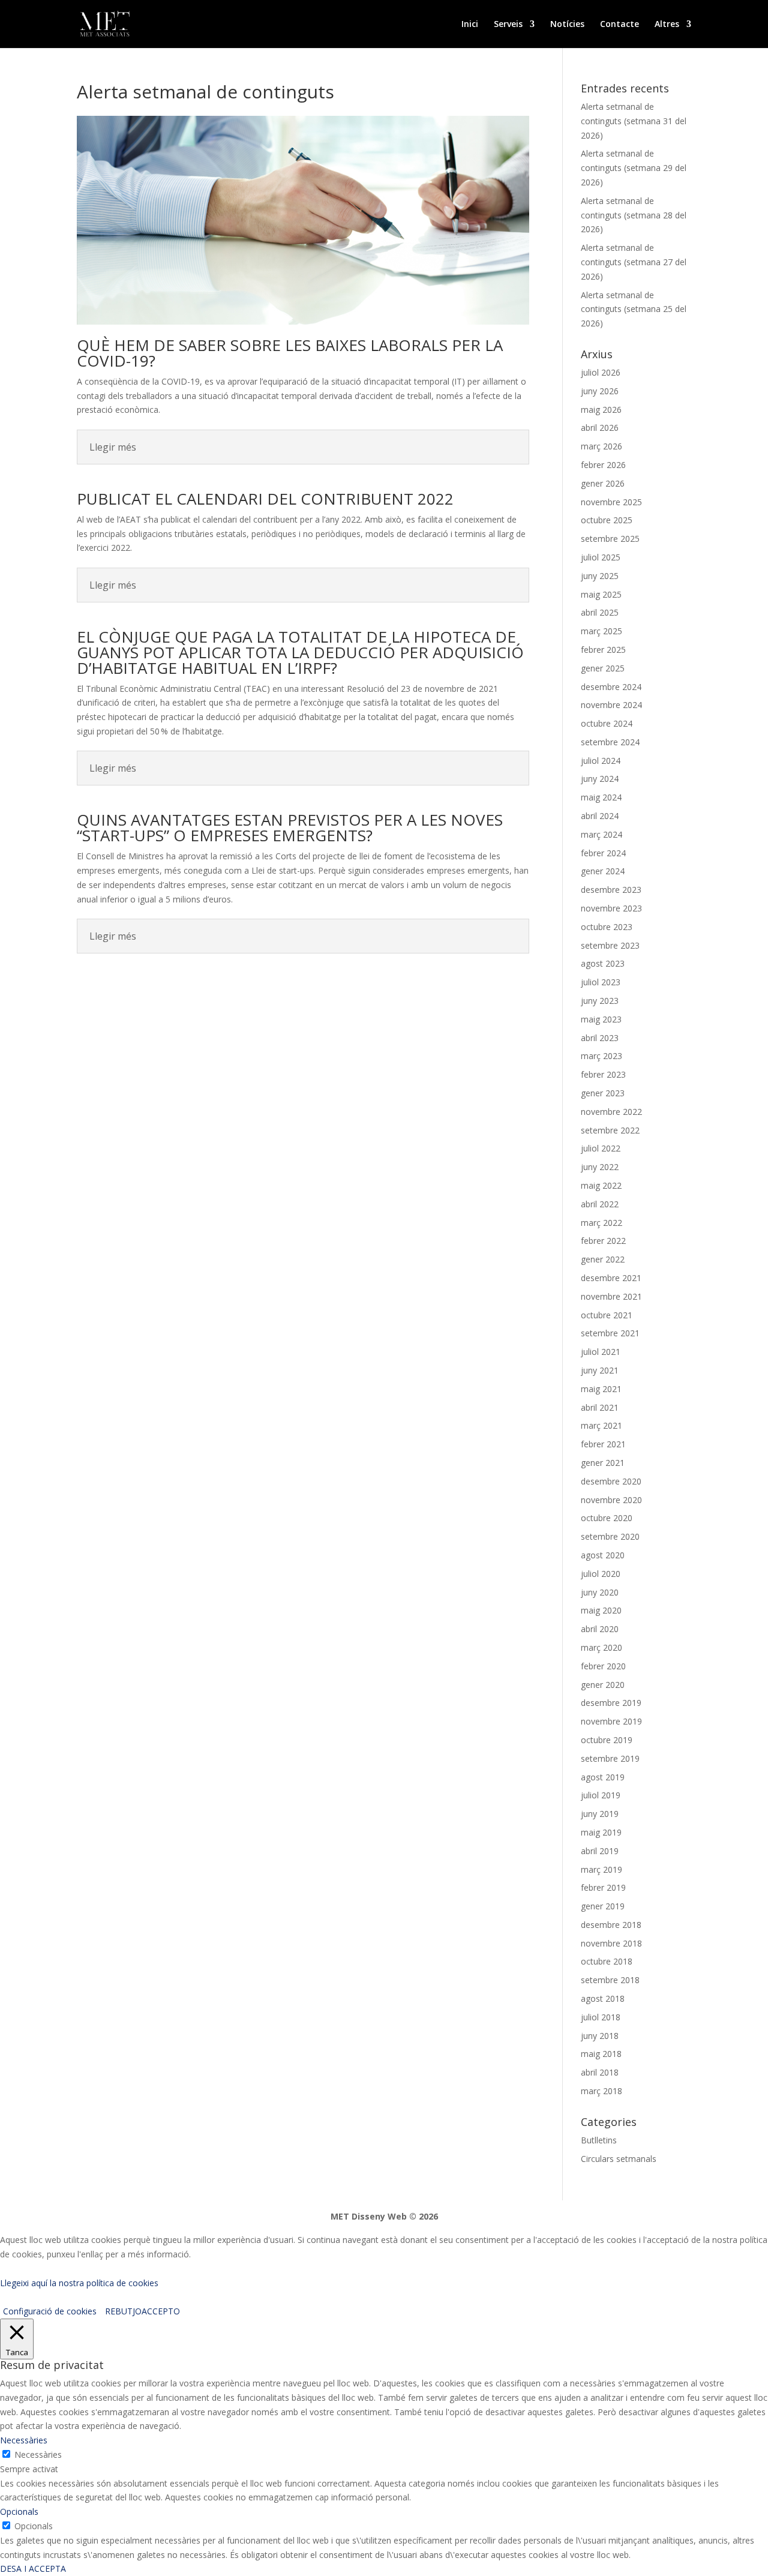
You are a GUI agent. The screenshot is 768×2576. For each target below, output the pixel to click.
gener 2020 (603, 1685)
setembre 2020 (610, 1536)
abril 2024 (600, 816)
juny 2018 (600, 2036)
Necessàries (38, 2454)
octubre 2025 (607, 520)
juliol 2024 (601, 761)
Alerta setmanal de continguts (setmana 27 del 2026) (634, 262)
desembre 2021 (611, 1278)
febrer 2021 (603, 1444)
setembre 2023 (610, 945)
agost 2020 (603, 1555)
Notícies (567, 25)
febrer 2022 (603, 1241)
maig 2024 (601, 797)
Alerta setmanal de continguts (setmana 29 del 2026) (634, 168)
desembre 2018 (611, 1925)
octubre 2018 (607, 1961)
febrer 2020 (603, 1666)
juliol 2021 (601, 1352)
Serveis (508, 25)
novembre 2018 (611, 1943)
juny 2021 (600, 1370)
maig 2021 (601, 1389)
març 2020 (601, 1647)
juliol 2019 (601, 1795)
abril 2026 (600, 428)
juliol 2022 (601, 1148)
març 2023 (601, 1056)
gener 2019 (603, 1906)
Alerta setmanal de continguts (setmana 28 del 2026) (634, 215)
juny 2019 (600, 1814)
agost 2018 (603, 1998)
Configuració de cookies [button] (50, 2311)
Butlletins (599, 2140)
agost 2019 (603, 1777)
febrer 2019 (603, 1887)
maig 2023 (601, 1019)
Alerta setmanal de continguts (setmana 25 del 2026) (634, 309)
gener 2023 (603, 1093)
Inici (470, 25)
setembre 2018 (610, 1980)
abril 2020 (600, 1629)
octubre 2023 (607, 927)
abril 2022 (600, 1204)
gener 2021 (603, 1463)
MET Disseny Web (369, 2216)
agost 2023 (603, 963)
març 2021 (601, 1425)
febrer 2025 (603, 650)
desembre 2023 (611, 890)
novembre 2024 (611, 705)
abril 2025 (600, 612)
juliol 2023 (601, 982)
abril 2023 (600, 1038)
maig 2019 (601, 1832)
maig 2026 (601, 410)
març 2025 (601, 631)
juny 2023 (600, 1001)
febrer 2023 (603, 1074)
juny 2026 (600, 391)
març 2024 (601, 834)
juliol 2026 (601, 372)
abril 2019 (600, 1851)
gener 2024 (603, 871)
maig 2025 (601, 594)
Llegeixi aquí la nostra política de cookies (79, 2283)
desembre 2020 (611, 1481)
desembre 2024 (611, 687)
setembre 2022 (610, 1130)
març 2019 (601, 1869)
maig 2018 (601, 2054)
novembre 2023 (611, 908)
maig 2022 (601, 1185)
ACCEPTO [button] (161, 2311)
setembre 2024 (610, 742)
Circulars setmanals (619, 2159)
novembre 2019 (611, 1721)
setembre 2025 (610, 539)
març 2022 (601, 1223)
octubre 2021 (607, 1315)
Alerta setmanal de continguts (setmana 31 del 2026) (634, 121)
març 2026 (601, 446)
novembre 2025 (611, 502)
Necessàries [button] (24, 2440)
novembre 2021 (611, 1296)
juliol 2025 (601, 557)
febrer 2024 (603, 853)
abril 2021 (600, 1407)
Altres (667, 25)
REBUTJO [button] (123, 2311)
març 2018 (601, 2091)
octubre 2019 (607, 1740)
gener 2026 (603, 483)
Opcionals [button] (19, 2511)
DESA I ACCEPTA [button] (33, 2568)
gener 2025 (603, 668)
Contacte (619, 25)
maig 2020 (601, 1610)
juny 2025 (600, 576)
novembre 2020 (611, 1500)
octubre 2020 (607, 1518)
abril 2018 (600, 2072)
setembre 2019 (610, 1758)
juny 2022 (600, 1167)
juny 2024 (600, 779)
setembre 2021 (610, 1333)
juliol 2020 (601, 1574)
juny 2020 (600, 1592)
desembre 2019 (611, 1703)
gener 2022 (603, 1259)
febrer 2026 (603, 465)
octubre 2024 (607, 723)
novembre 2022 (611, 1112)
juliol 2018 (601, 2017)
